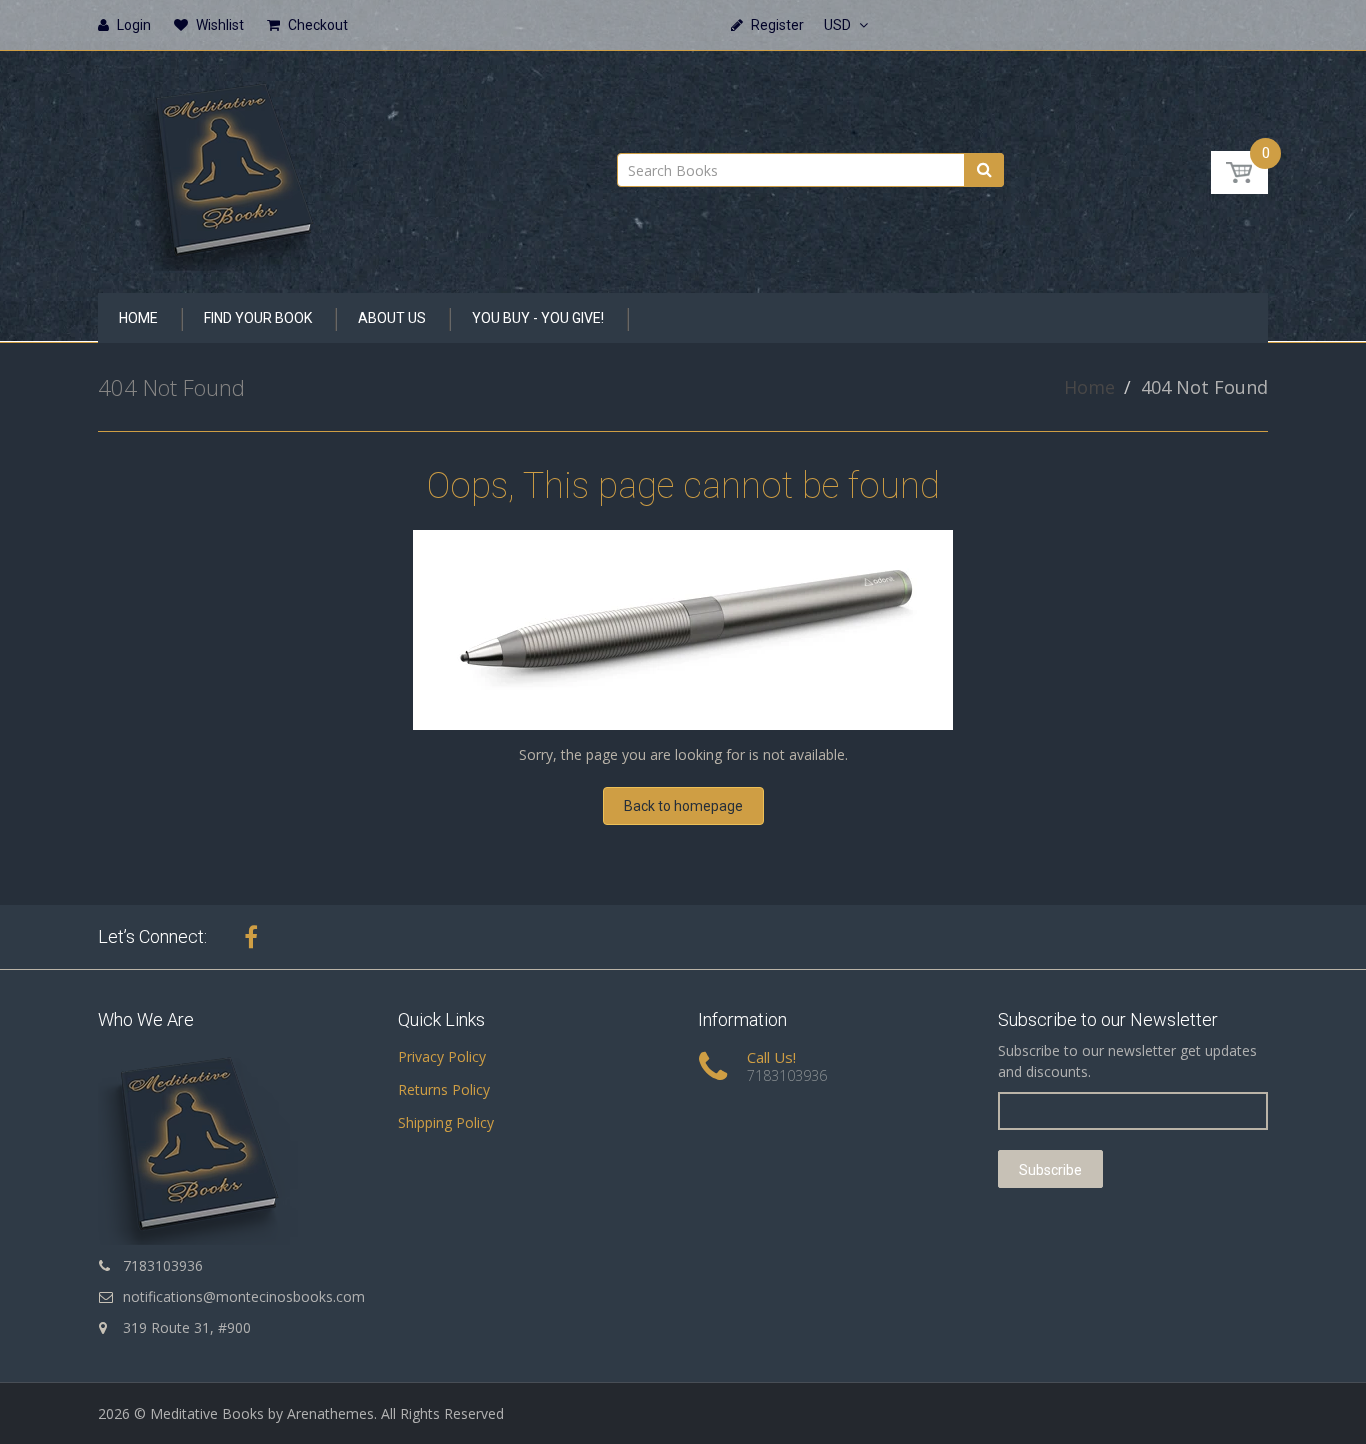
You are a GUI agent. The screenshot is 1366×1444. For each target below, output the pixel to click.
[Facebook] (251, 937)
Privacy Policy (442, 1056)
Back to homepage (683, 806)
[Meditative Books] (233, 165)
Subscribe (1050, 1170)
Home (1089, 387)
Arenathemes (330, 1413)
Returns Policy (444, 1089)
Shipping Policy (446, 1122)
